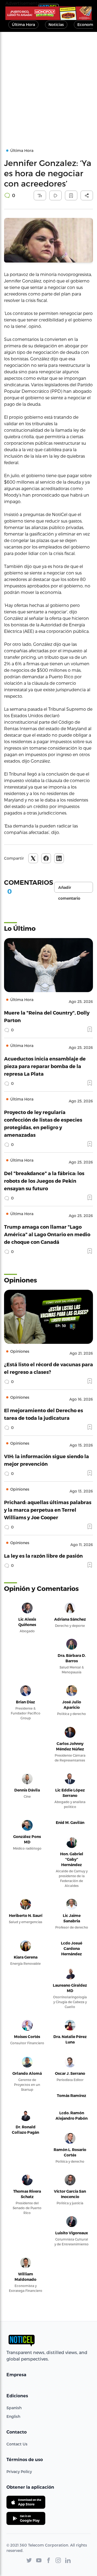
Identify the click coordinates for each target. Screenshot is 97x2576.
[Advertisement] (48, 83)
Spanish (14, 2408)
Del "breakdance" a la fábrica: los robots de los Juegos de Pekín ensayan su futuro (44, 1181)
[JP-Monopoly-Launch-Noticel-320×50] (48, 13)
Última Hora (23, 24)
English (13, 2416)
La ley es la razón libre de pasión (43, 1556)
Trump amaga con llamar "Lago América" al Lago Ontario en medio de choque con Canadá (47, 1234)
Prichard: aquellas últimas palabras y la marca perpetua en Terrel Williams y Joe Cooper (48, 1510)
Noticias (56, 24)
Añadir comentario (69, 889)
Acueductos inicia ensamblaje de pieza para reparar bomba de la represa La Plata (45, 1066)
